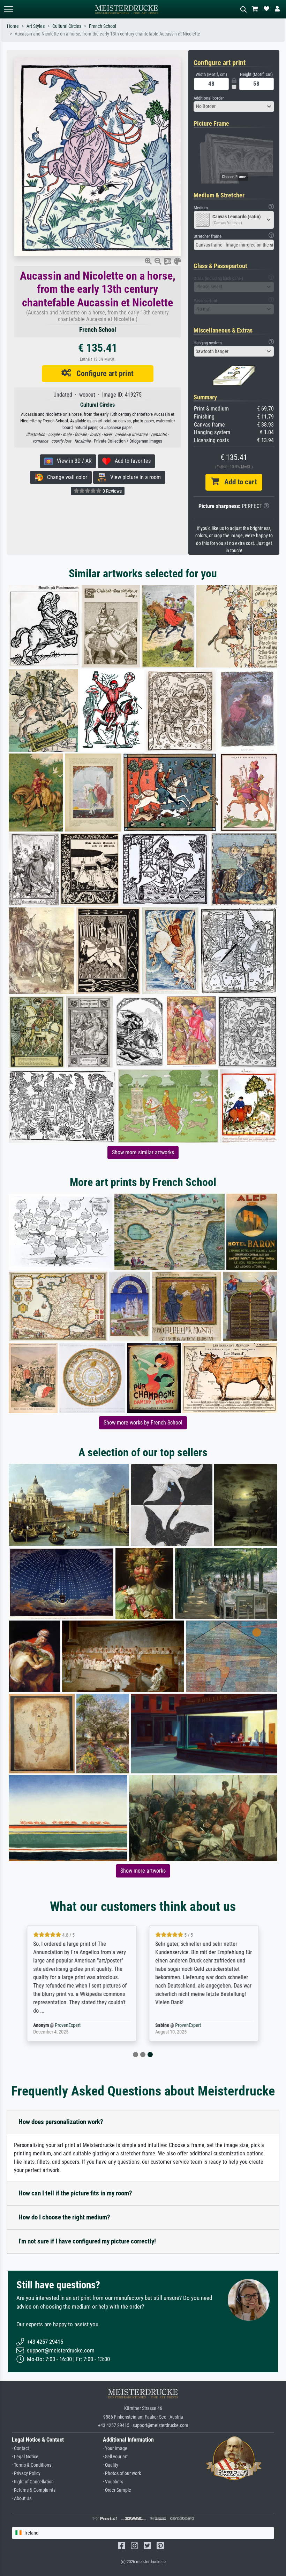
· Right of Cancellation (33, 2482)
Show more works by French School (143, 1423)
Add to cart (238, 482)
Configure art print (102, 373)
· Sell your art (115, 2457)
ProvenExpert (68, 2025)
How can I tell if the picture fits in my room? (75, 2193)
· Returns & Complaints (34, 2490)
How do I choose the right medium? (64, 2217)
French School (103, 26)
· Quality (111, 2465)
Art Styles (36, 26)
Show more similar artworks (143, 1152)
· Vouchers (113, 2482)
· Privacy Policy (26, 2473)
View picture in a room (133, 477)
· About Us (22, 2499)
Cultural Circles (67, 26)
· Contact (20, 2448)
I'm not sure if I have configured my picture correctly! (87, 2241)
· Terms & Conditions (32, 2465)
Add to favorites (131, 461)
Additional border (209, 98)
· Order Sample (117, 2490)
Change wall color (65, 477)
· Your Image (115, 2448)
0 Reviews (112, 491)
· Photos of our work (122, 2473)
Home (13, 26)
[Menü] (8, 9)
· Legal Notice (25, 2457)
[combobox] (234, 107)
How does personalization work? (61, 2122)
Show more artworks (143, 1871)
